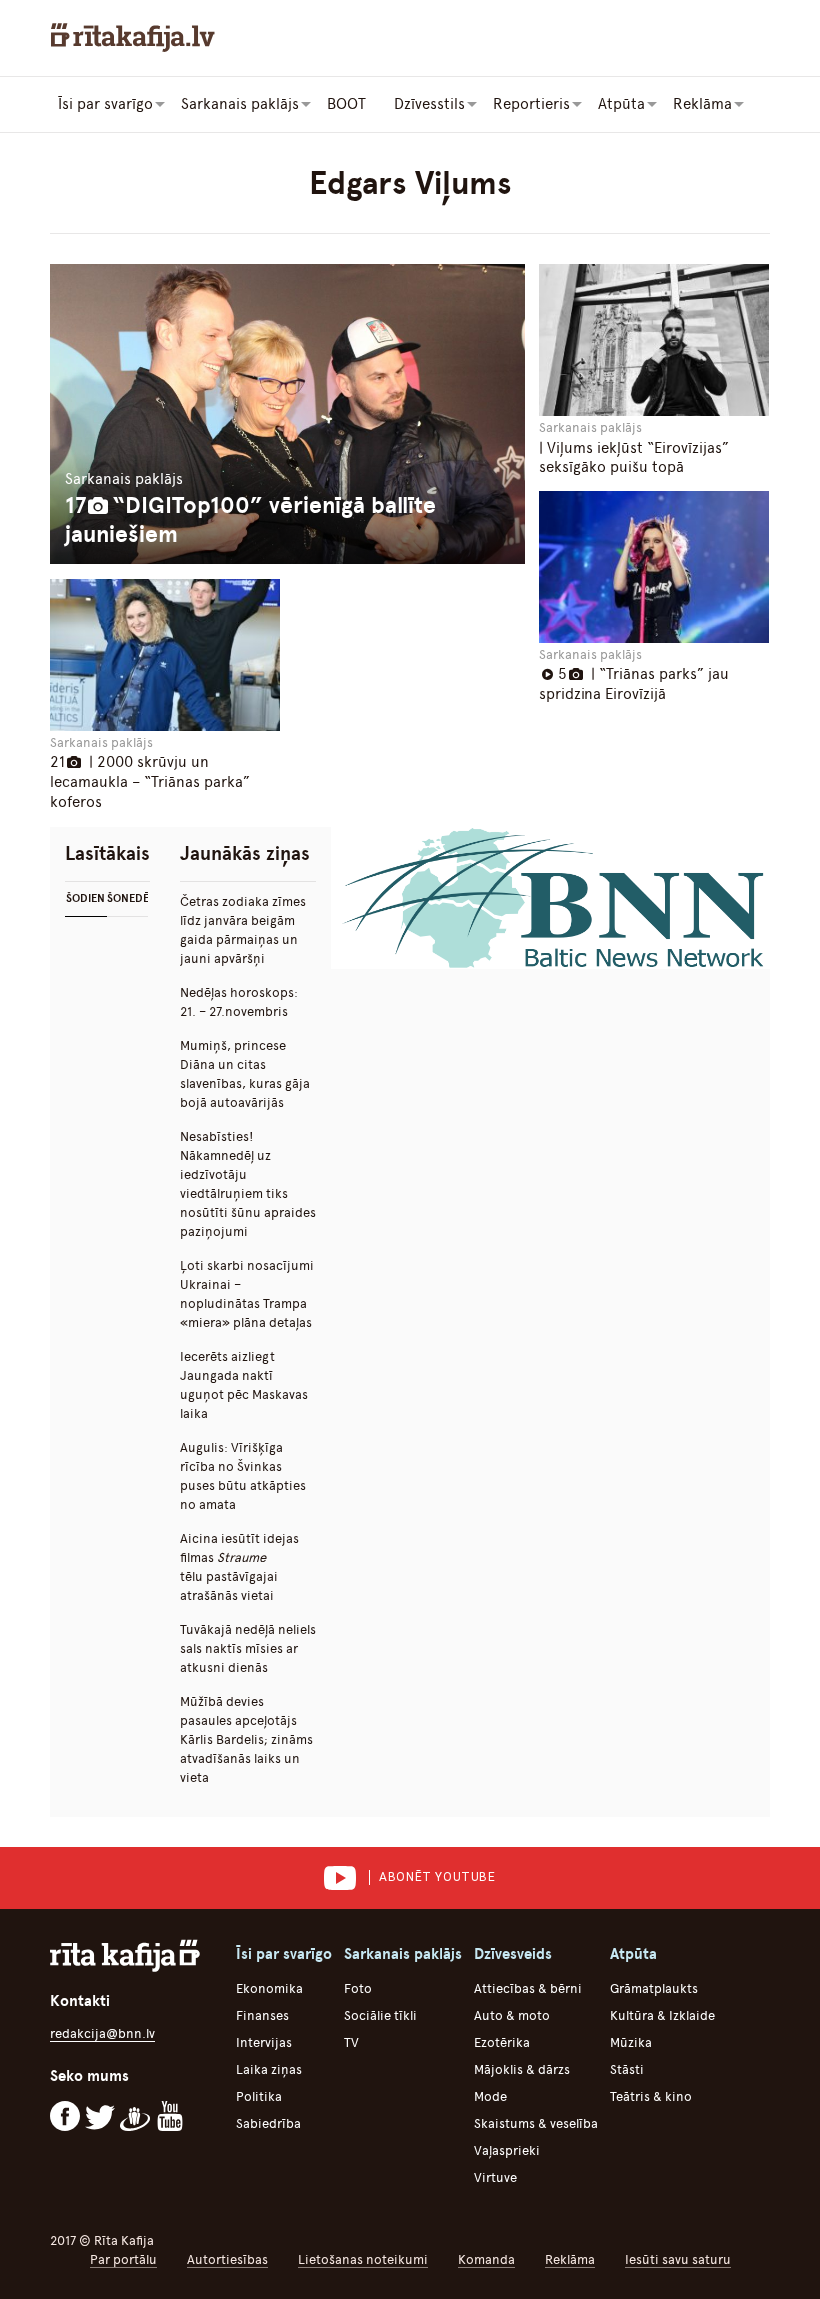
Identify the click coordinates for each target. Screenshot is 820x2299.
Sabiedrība (268, 2123)
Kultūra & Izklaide (662, 2015)
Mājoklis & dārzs (522, 2069)
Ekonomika (269, 1988)
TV (351, 2042)
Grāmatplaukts (654, 1988)
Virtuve (495, 2177)
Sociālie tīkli (380, 2015)
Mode (490, 2096)
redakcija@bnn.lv (102, 2033)
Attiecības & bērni (528, 1988)
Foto (358, 1988)
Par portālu (123, 2259)
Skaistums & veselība (536, 2123)
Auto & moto (512, 2015)
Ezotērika (502, 2042)
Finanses (262, 2015)
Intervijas (264, 2042)
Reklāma (570, 2259)
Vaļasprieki (507, 2150)
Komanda (486, 2259)
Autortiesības (227, 2259)
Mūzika (631, 2042)
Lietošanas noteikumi (363, 2259)
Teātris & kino (651, 2096)
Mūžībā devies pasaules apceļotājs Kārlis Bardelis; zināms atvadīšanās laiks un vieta (246, 1739)
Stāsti (627, 2069)
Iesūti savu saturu (678, 2259)
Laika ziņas (269, 2069)
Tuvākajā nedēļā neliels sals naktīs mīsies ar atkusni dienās (248, 1648)
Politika (259, 2096)
